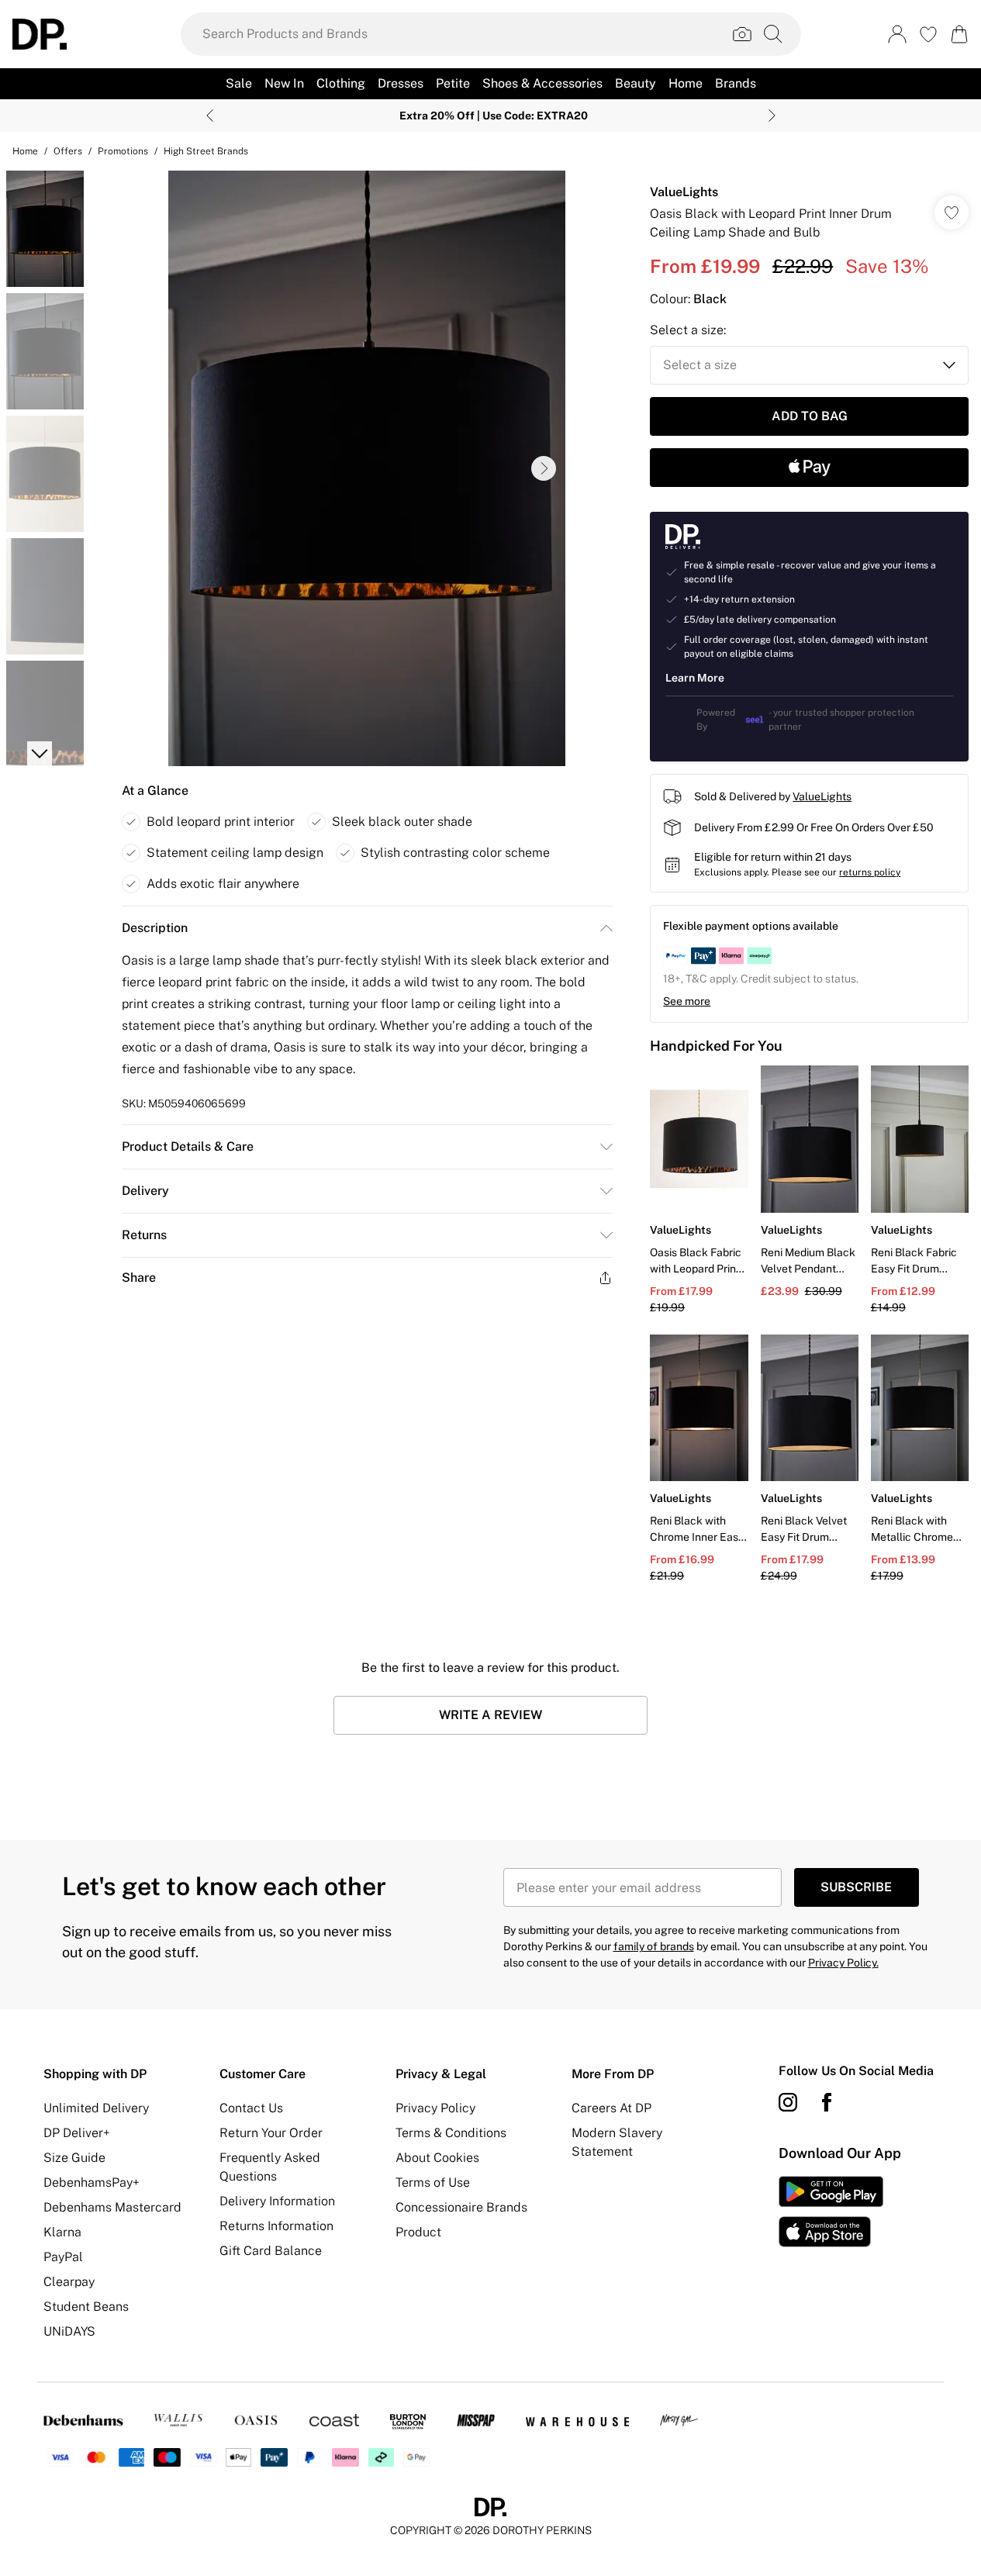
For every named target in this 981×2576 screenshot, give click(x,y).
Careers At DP (611, 2108)
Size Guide (74, 2158)
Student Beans (86, 2307)
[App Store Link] (831, 2212)
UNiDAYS (69, 2331)
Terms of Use (433, 2182)
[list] (367, 468)
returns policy (870, 872)
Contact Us (251, 2108)
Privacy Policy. (843, 1963)
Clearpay (69, 2282)
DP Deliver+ (77, 2133)
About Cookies (437, 2158)
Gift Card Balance (271, 2251)
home (25, 151)
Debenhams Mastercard (112, 2207)
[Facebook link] (827, 2102)
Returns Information (276, 2226)
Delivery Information (277, 2201)
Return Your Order (271, 2133)
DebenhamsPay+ (92, 2182)
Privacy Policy (435, 2108)
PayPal (63, 2257)
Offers (68, 151)
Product (418, 2232)
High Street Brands (206, 151)
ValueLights (684, 192)
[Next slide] (772, 116)
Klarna (62, 2232)
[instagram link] (788, 2102)
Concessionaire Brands (461, 2207)
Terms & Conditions (451, 2133)
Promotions (123, 151)
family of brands (654, 1946)
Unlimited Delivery (96, 2108)
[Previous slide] (210, 116)
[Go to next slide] (544, 468)
